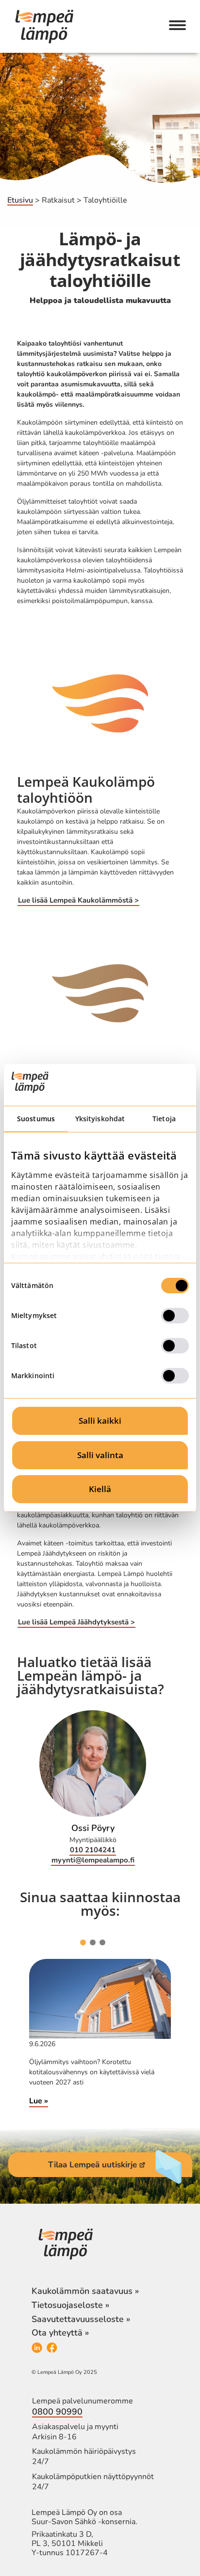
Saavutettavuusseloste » (81, 2319)
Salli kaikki (100, 1421)
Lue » (39, 2101)
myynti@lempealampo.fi (93, 1860)
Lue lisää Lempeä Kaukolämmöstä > (78, 900)
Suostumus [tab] (36, 1119)
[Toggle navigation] (177, 26)
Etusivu (20, 200)
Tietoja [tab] (164, 1119)
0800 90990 (57, 2412)
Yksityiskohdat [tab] (100, 1119)
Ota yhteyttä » (60, 2333)
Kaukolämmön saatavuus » (85, 2291)
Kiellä (100, 1489)
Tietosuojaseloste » (70, 2305)
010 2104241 (93, 1850)
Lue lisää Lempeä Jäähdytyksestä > (76, 1622)
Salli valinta (100, 1455)
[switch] (175, 1316)
